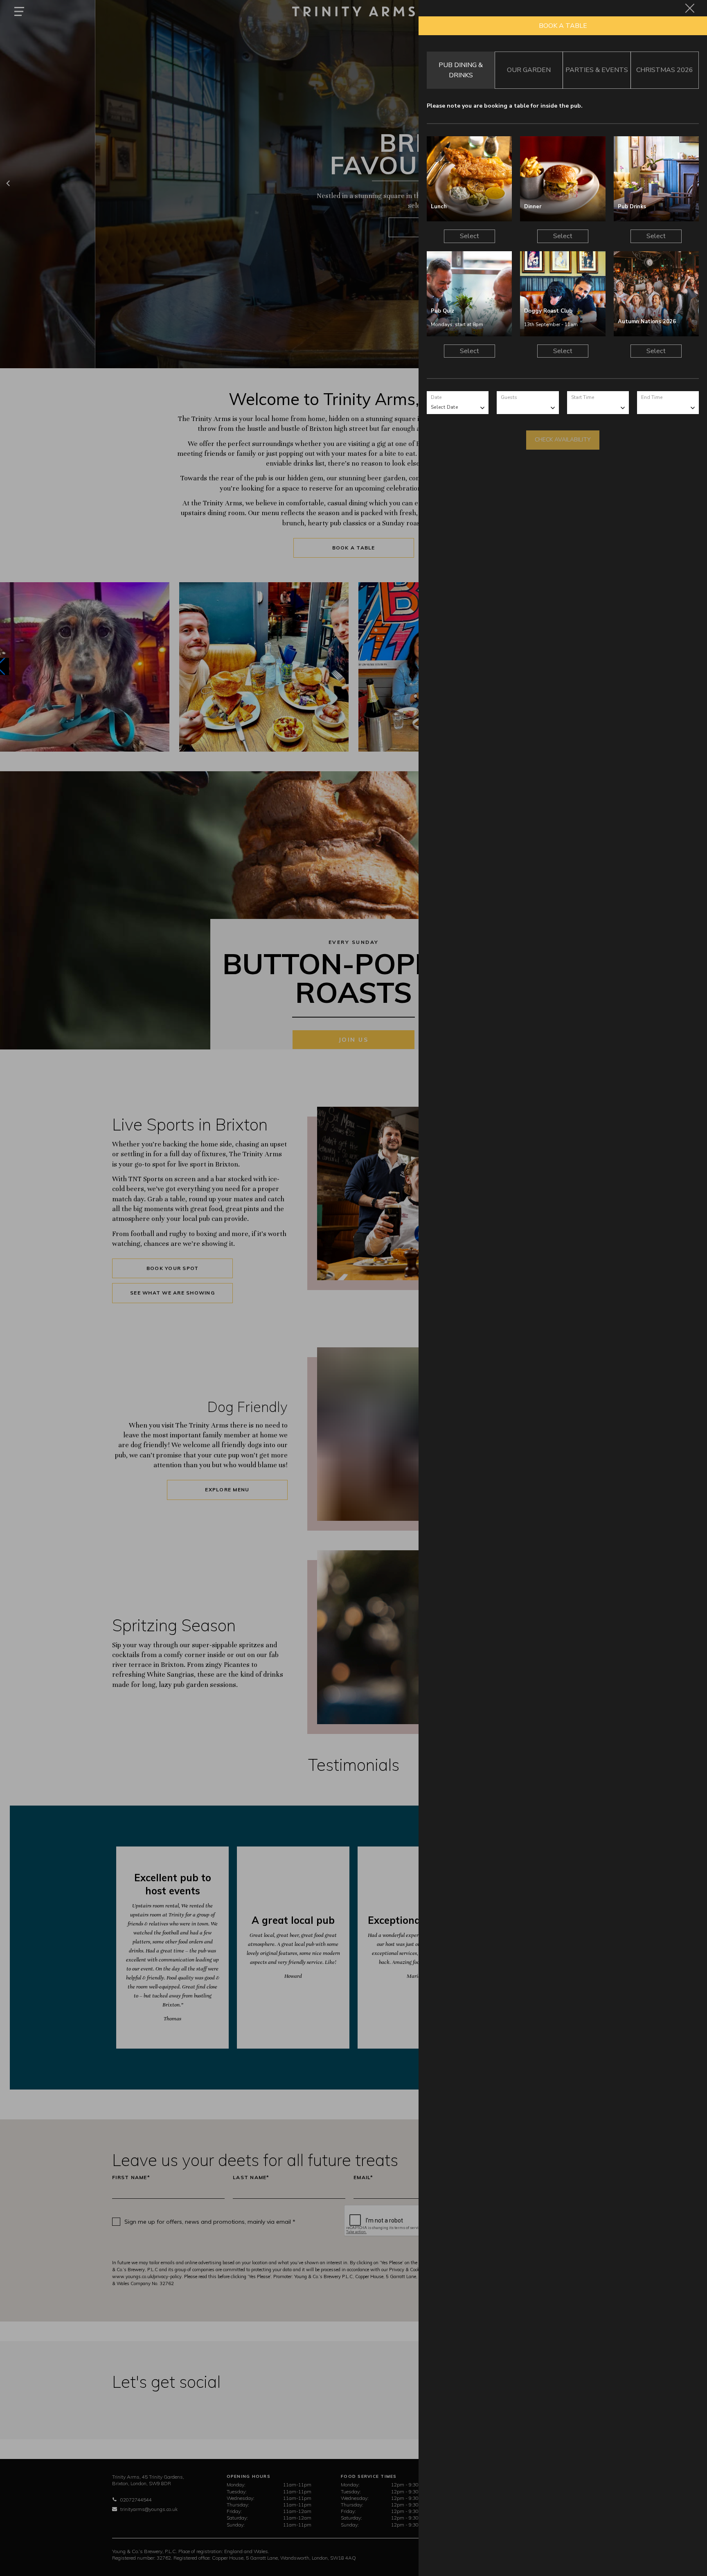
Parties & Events (597, 70)
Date (436, 397)
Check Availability (563, 440)
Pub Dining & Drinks (461, 70)
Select (469, 236)
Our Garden (529, 70)
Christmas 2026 (665, 70)
